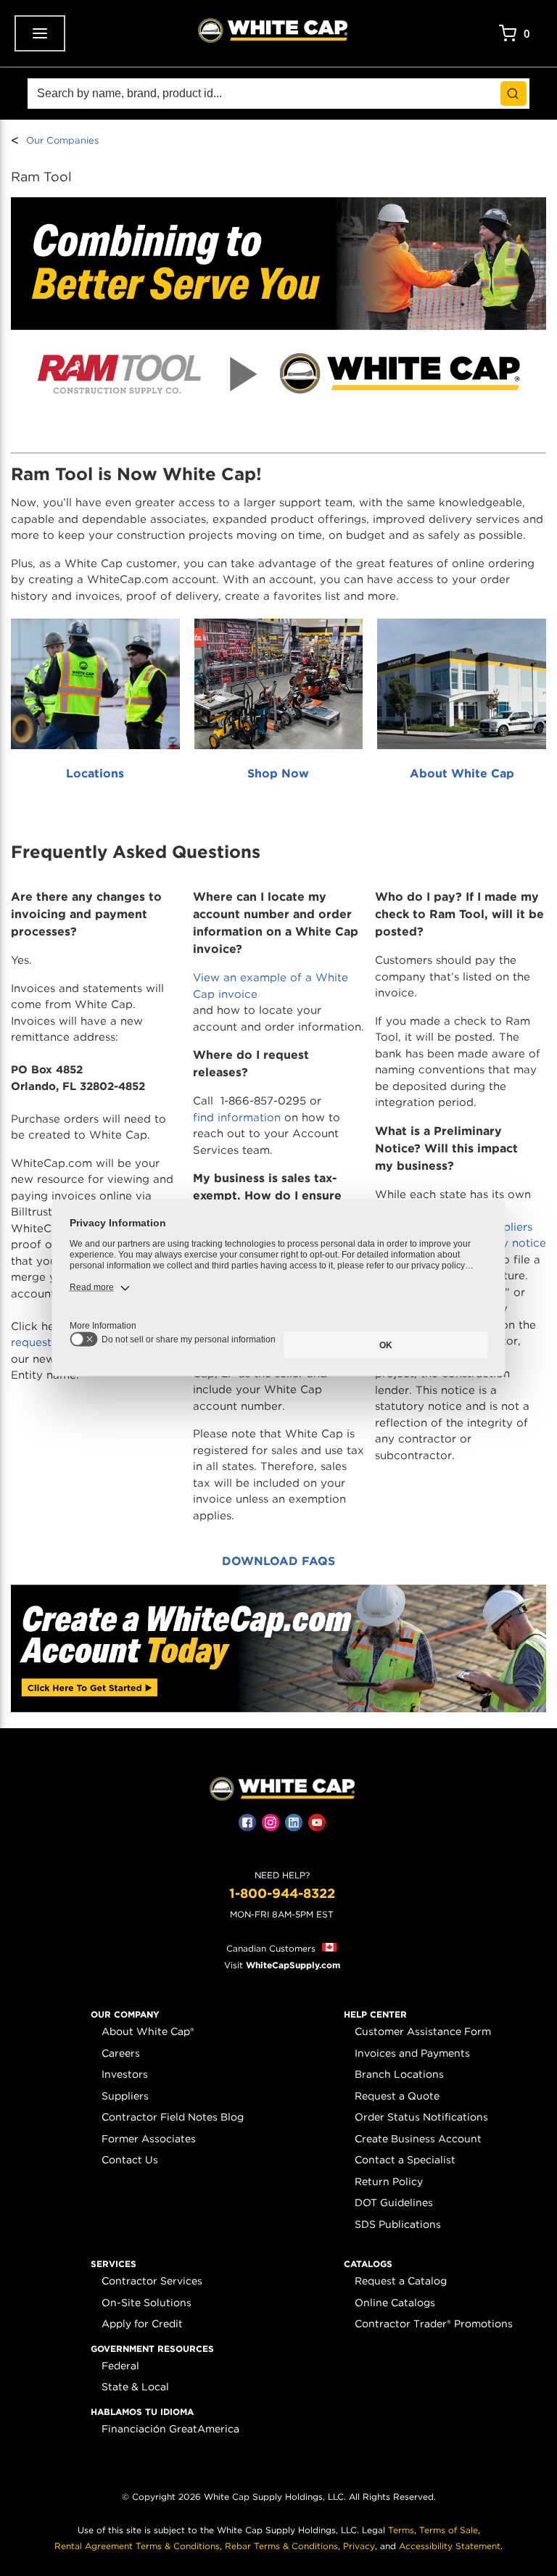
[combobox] (278, 94)
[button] (125, 2015)
